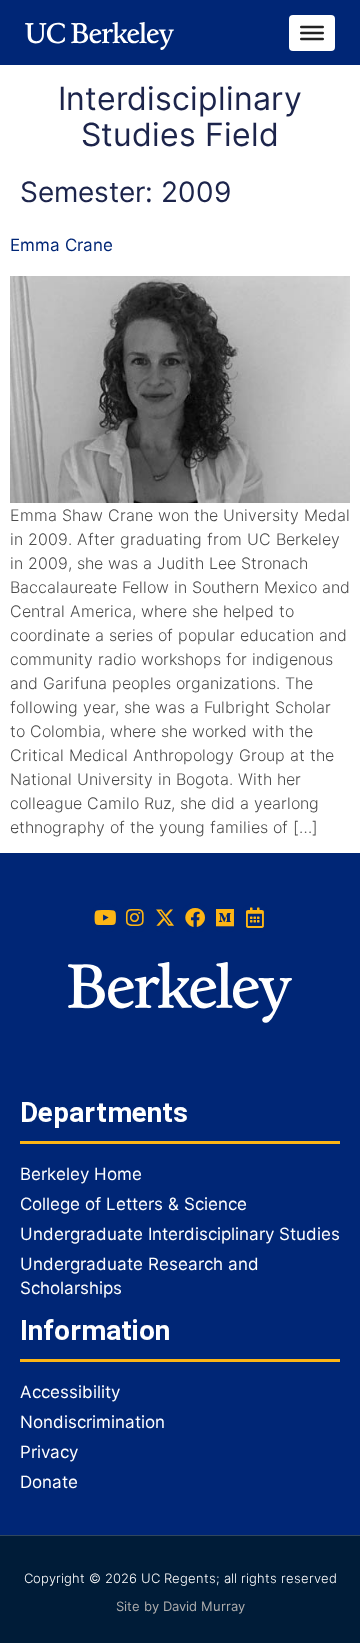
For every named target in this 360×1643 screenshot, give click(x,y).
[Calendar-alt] (255, 918)
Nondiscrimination (92, 1422)
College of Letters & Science (133, 1204)
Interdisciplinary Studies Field (180, 116)
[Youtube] (105, 918)
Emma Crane (61, 245)
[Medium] (225, 918)
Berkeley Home (81, 1174)
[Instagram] (135, 918)
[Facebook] (195, 918)
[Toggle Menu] (312, 32)
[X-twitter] (165, 918)
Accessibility (70, 1392)
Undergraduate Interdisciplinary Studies (180, 1234)
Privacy (49, 1452)
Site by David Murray (180, 1606)
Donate (49, 1482)
